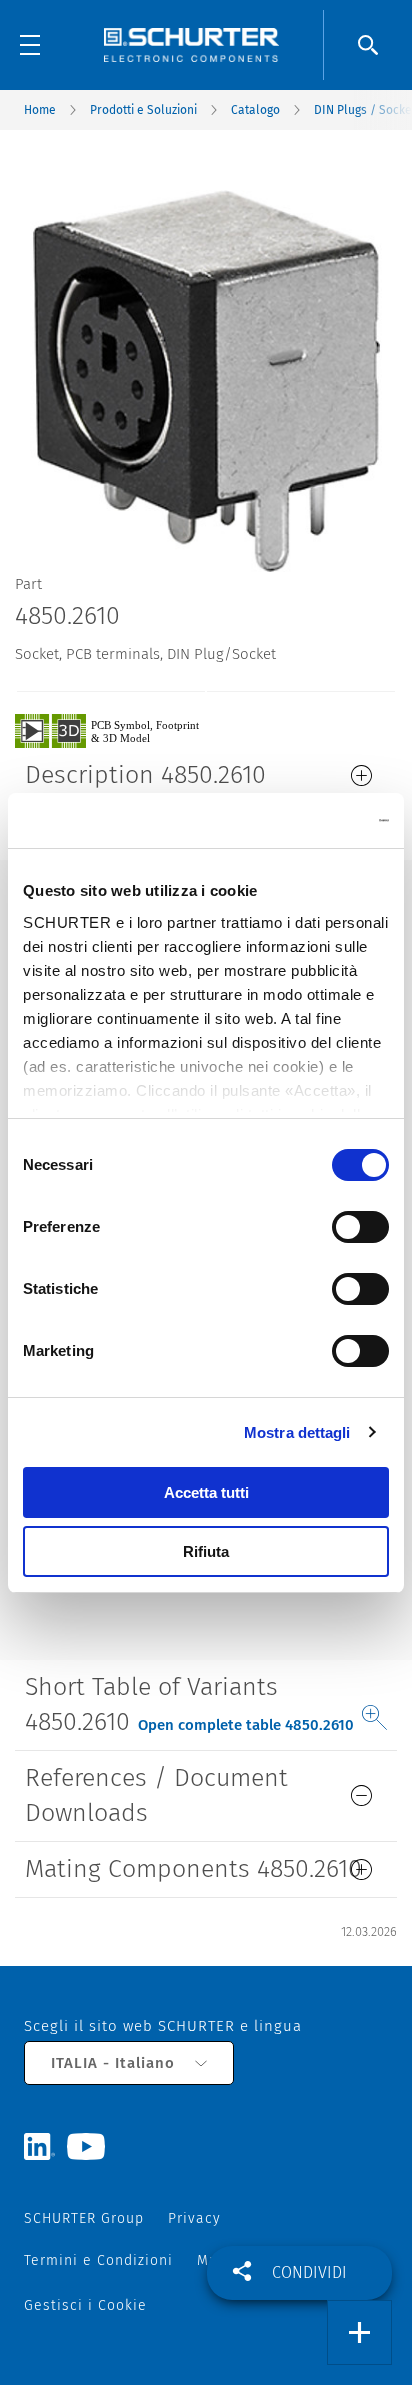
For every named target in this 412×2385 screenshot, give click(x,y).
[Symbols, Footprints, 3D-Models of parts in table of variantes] (130, 730)
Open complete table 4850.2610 (246, 1725)
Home (40, 110)
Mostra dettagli (297, 1432)
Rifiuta (206, 1551)
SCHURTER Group (84, 2218)
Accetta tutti (206, 1492)
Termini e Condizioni (98, 2260)
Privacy (194, 2218)
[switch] (360, 1227)
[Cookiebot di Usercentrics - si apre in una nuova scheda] (301, 821)
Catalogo (255, 110)
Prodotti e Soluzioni (143, 110)
